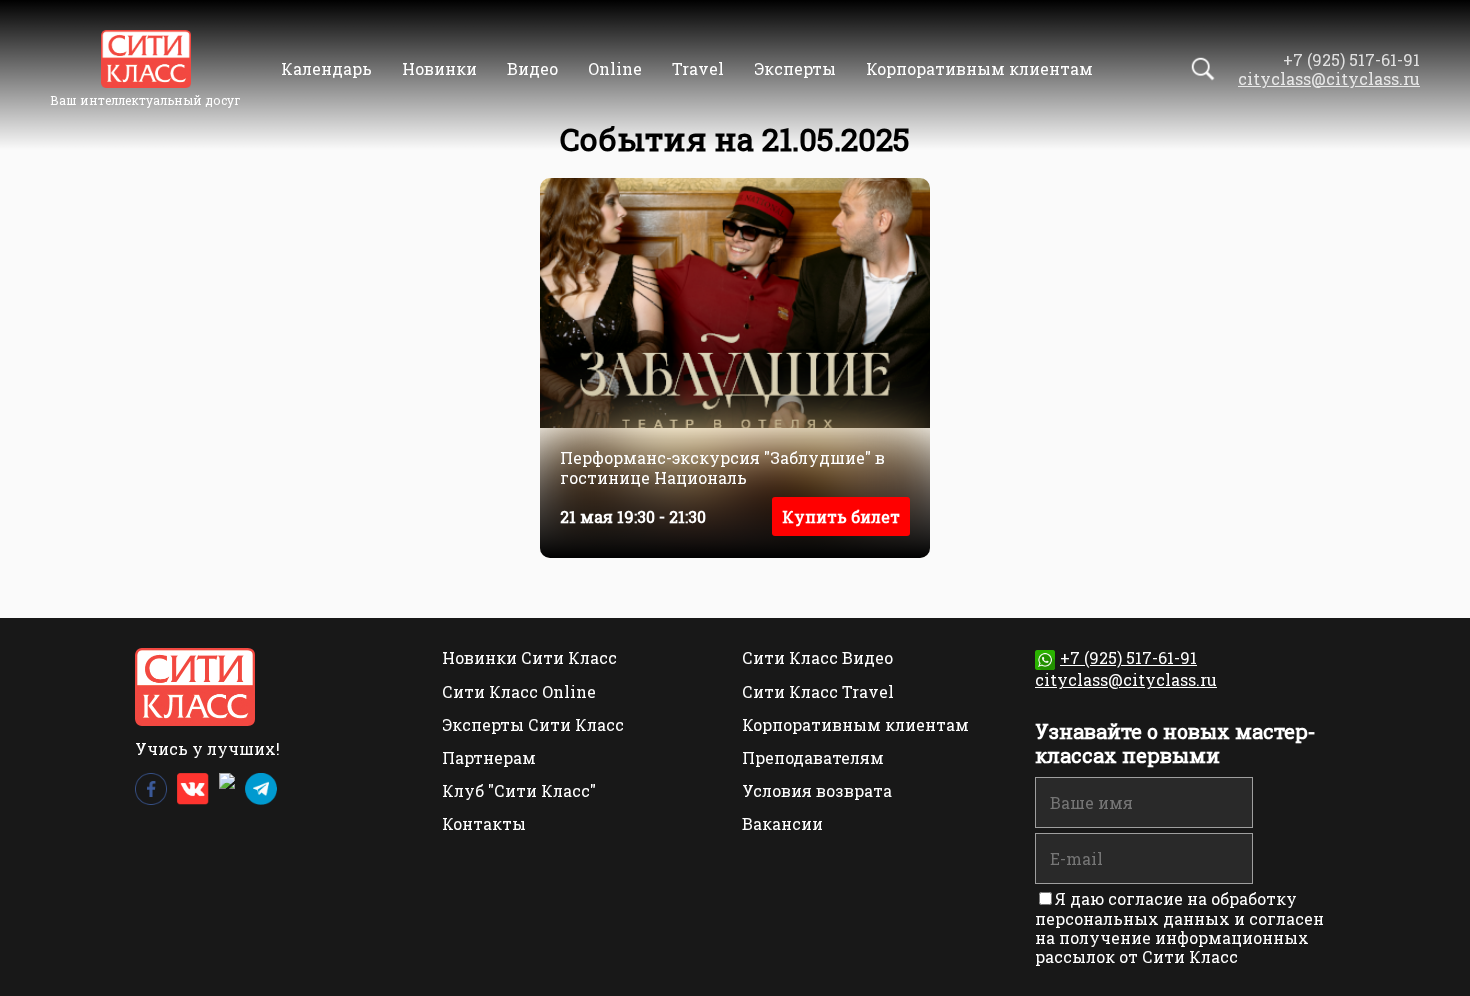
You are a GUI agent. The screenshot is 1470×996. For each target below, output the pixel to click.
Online (615, 68)
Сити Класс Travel (818, 691)
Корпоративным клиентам (979, 68)
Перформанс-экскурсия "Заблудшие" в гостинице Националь (722, 467)
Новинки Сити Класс (529, 657)
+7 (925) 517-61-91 (1128, 657)
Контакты (484, 823)
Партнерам (489, 757)
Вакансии (782, 823)
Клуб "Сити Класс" (519, 790)
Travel (698, 68)
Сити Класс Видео (817, 657)
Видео (532, 68)
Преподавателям (813, 757)
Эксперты (795, 68)
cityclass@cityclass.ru (1329, 78)
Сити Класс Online (519, 691)
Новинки (439, 68)
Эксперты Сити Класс (533, 724)
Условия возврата (817, 790)
